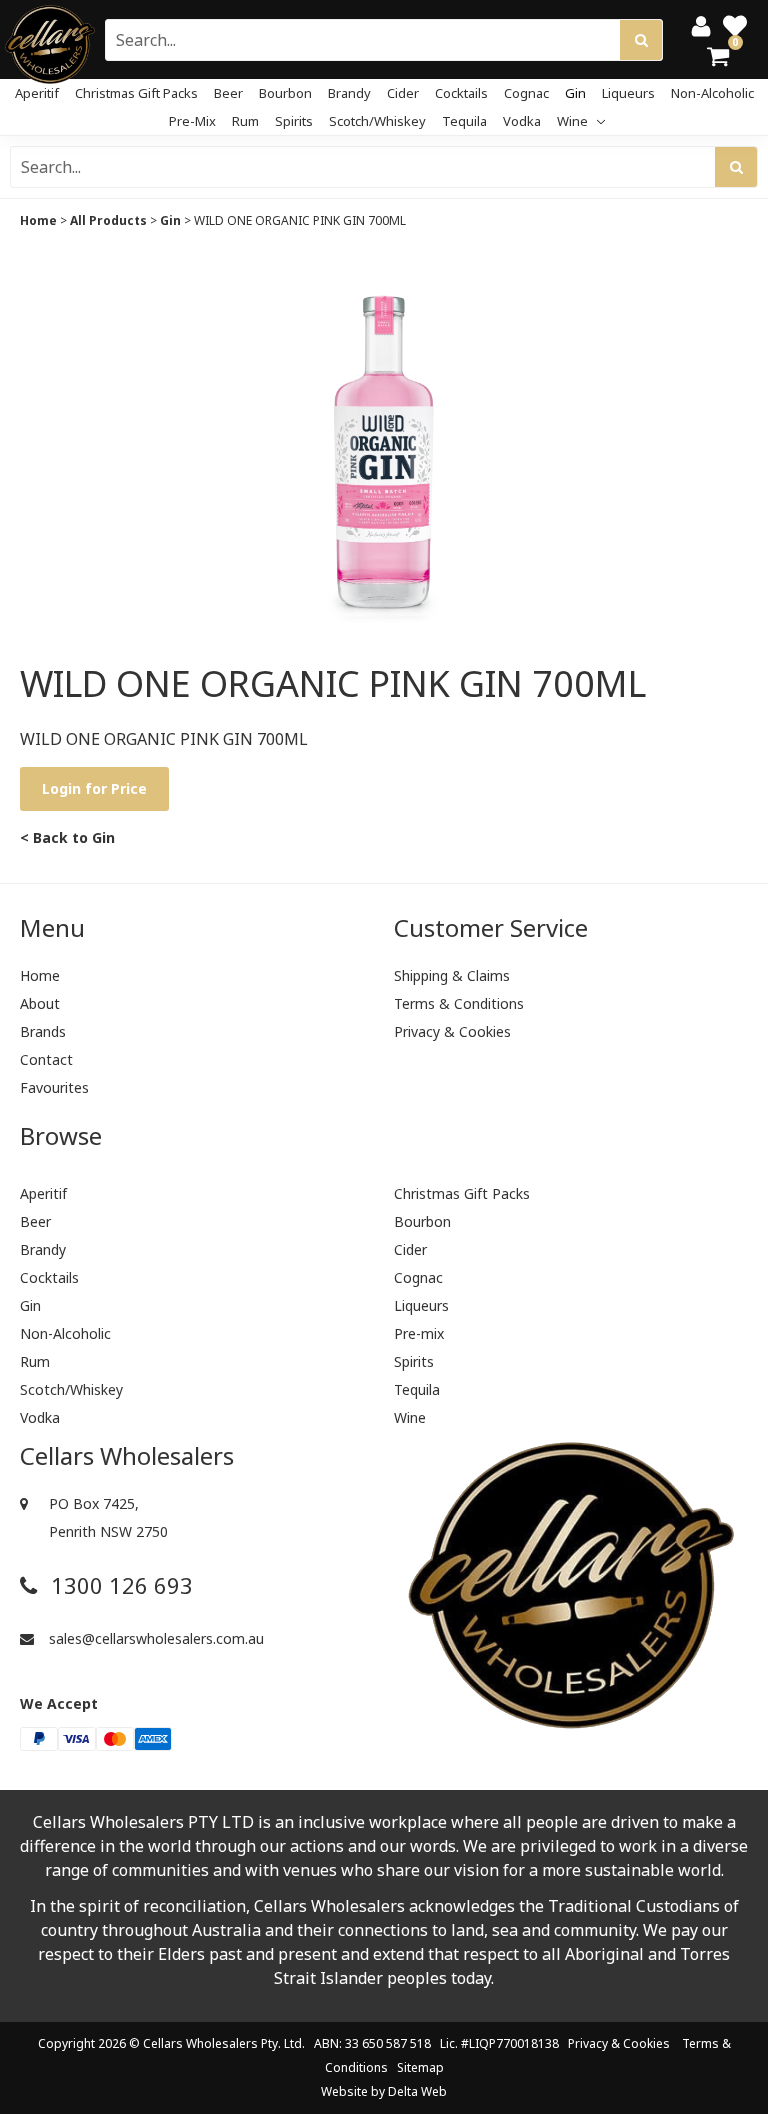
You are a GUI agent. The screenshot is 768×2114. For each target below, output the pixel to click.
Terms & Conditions (459, 1003)
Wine (574, 121)
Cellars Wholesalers (200, 2043)
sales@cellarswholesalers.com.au (154, 1638)
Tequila (464, 121)
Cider (403, 93)
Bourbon (285, 93)
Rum (245, 121)
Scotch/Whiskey (377, 121)
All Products (108, 220)
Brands (43, 1031)
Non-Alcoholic (712, 93)
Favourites (54, 1087)
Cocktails (461, 93)
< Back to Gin (67, 837)
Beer (228, 93)
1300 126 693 (119, 1585)
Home (38, 220)
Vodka (522, 121)
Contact (46, 1059)
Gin (575, 93)
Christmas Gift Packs (136, 93)
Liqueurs (628, 93)
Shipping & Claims (452, 975)
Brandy (349, 93)
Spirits (294, 121)
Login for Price (94, 788)
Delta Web (417, 2091)
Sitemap (420, 2067)
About (40, 1003)
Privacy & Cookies (452, 1031)
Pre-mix (192, 121)
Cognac (526, 93)
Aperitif (37, 93)
